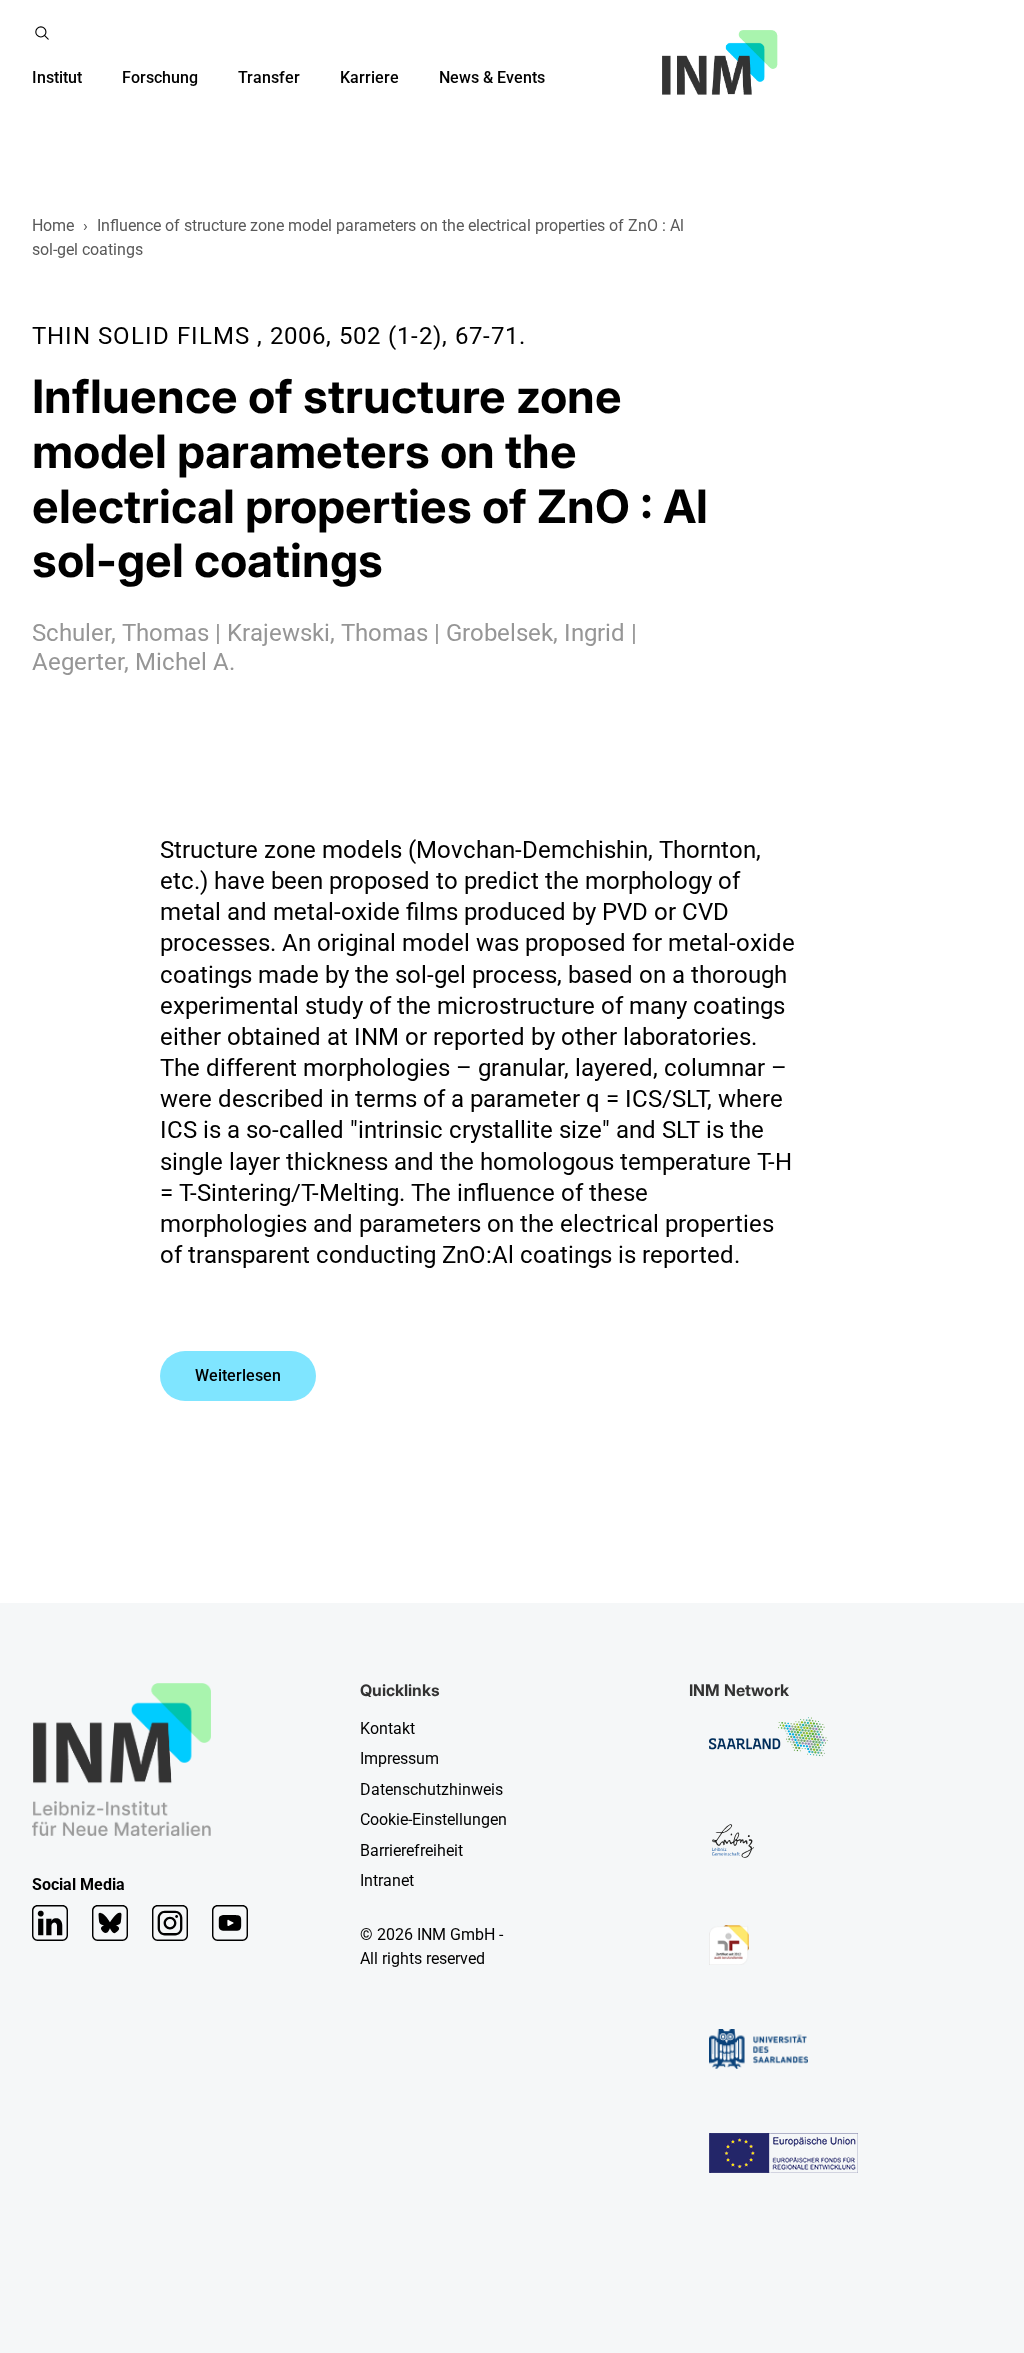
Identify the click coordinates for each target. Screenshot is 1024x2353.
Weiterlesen (238, 1375)
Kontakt (387, 1728)
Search (42, 33)
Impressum (399, 1758)
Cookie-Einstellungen (433, 1819)
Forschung (160, 77)
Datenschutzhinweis (431, 1789)
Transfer (269, 77)
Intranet (387, 1880)
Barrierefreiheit (411, 1850)
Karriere (369, 77)
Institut (57, 77)
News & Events (492, 77)
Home (53, 225)
